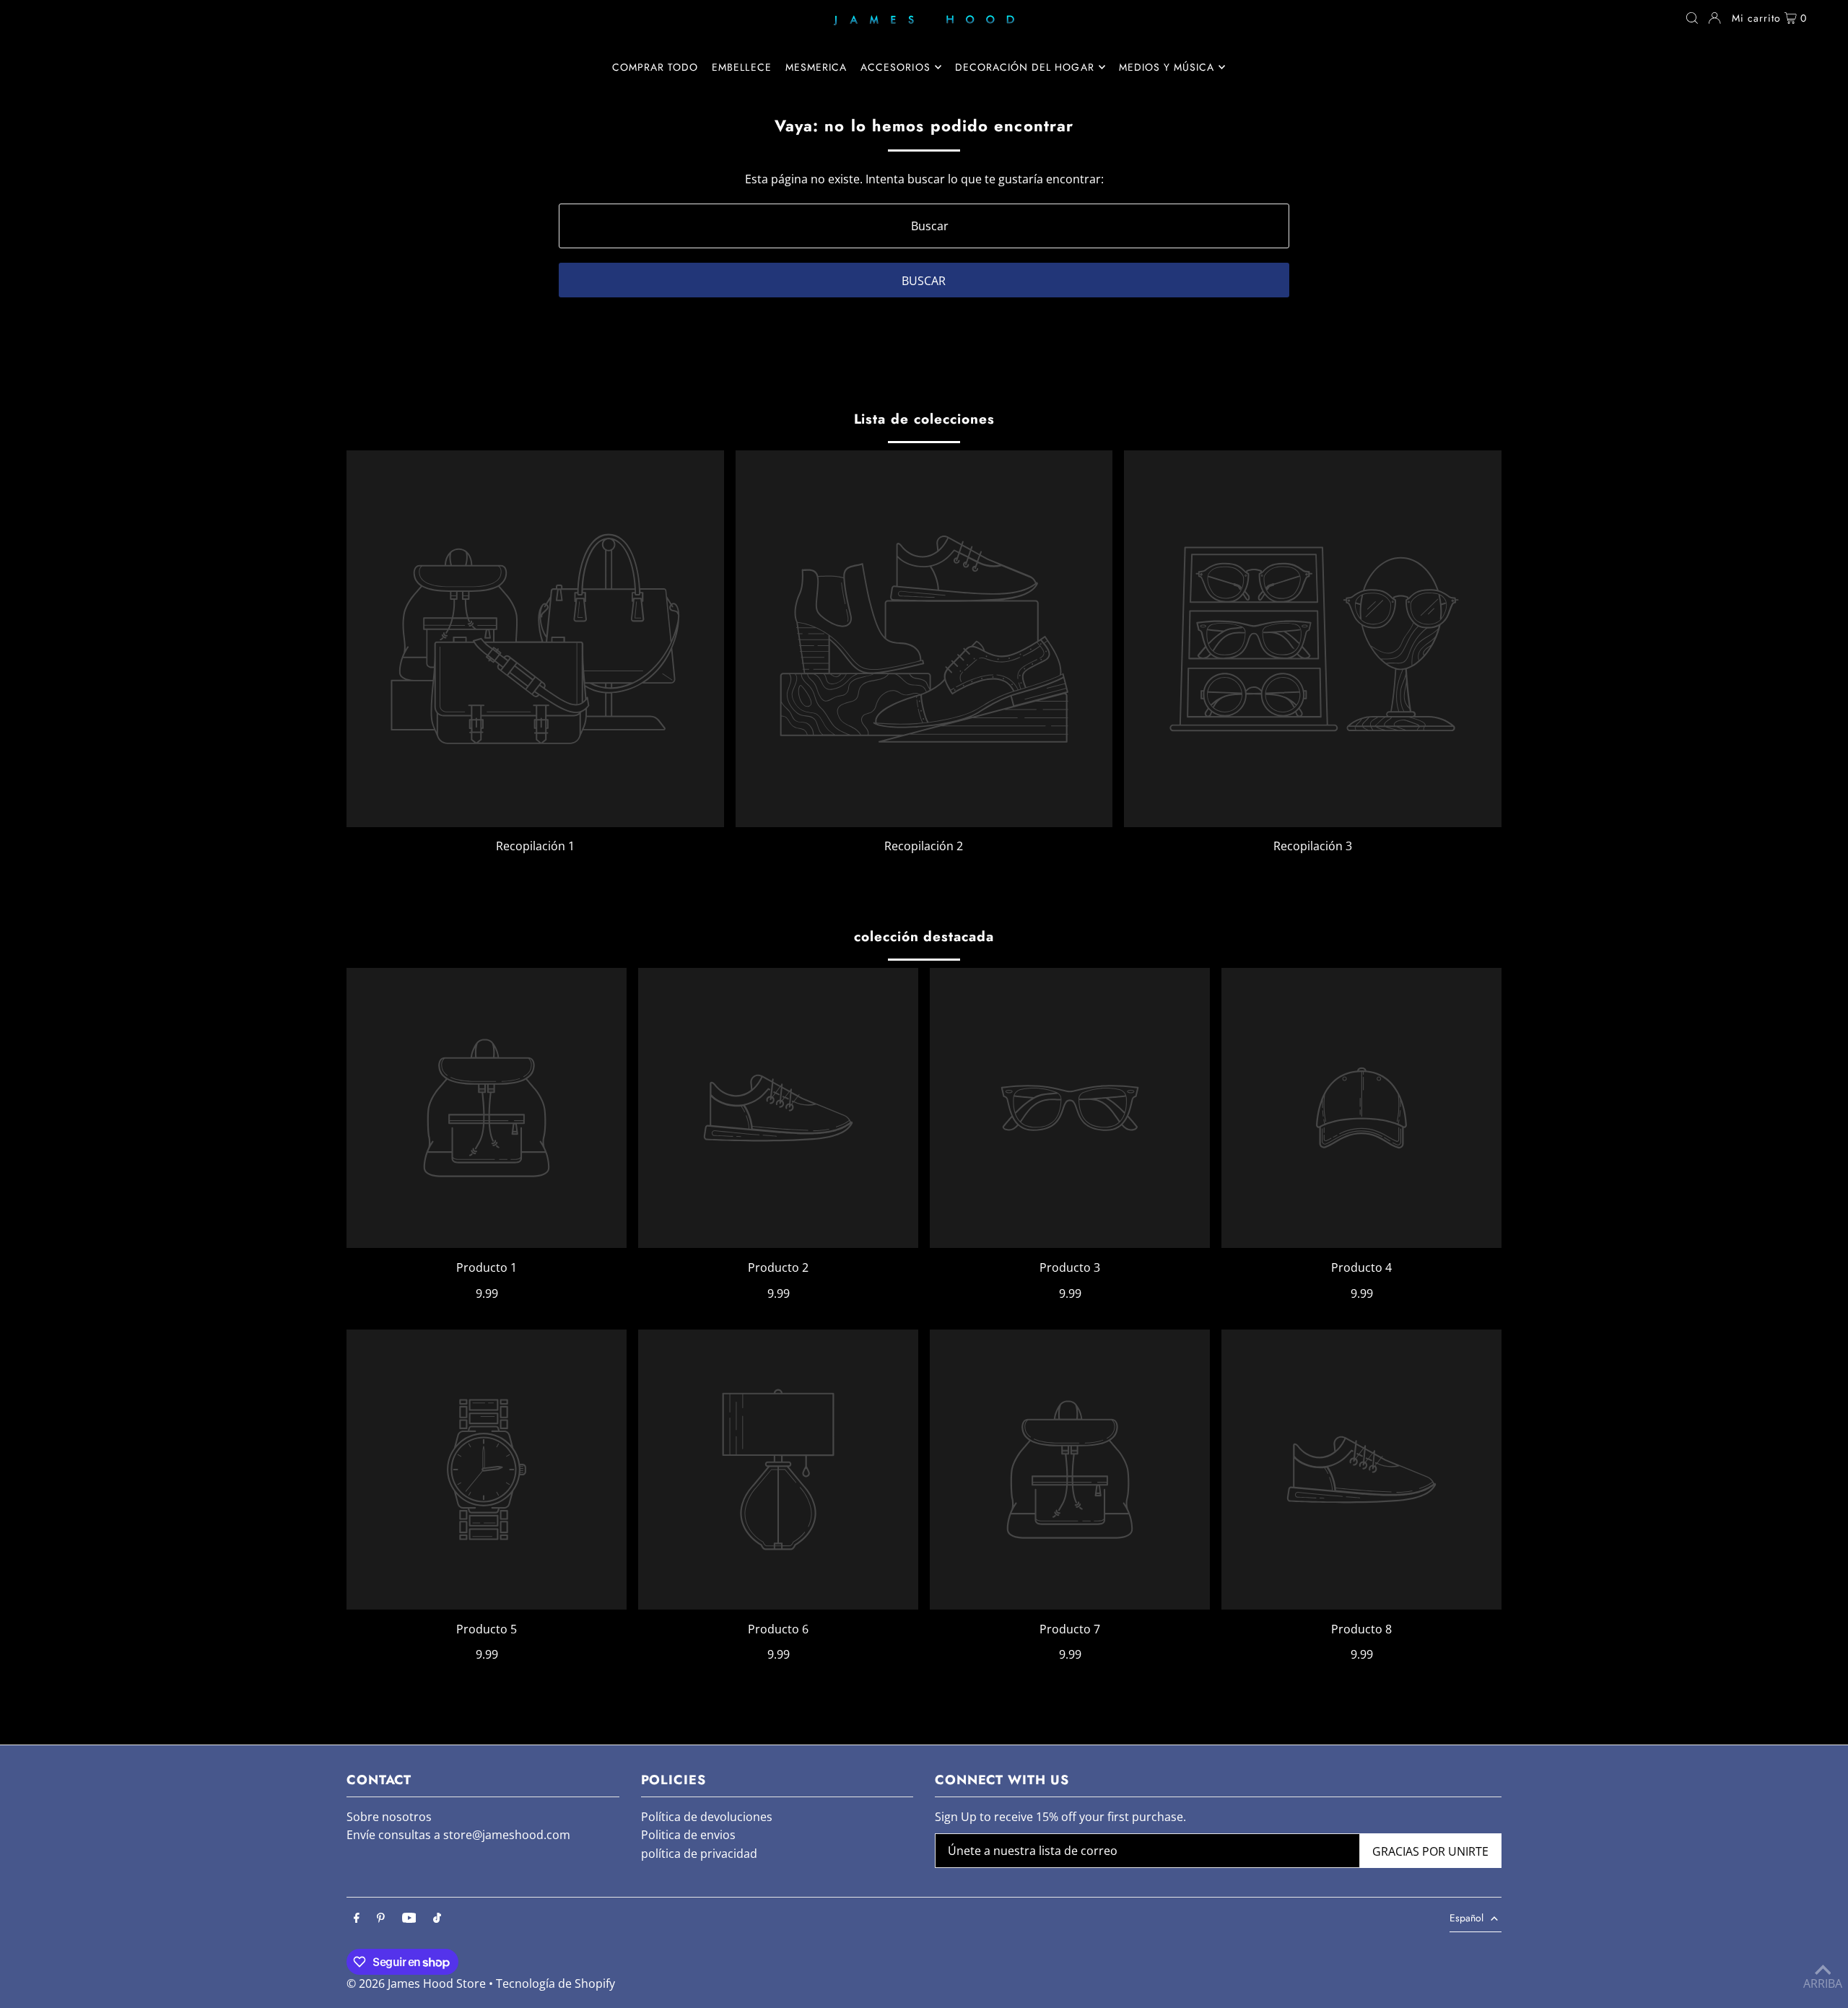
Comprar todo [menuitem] (655, 67)
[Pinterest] (381, 1918)
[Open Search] (1692, 18)
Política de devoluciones (707, 1817)
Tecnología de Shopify (555, 1983)
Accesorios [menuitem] (895, 67)
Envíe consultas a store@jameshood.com (458, 1835)
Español (1466, 1918)
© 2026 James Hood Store (416, 1983)
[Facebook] (357, 1918)
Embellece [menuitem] (741, 67)
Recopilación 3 (1313, 846)
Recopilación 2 (924, 846)
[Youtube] (409, 1918)
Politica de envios (688, 1835)
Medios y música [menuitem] (1167, 67)
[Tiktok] (437, 1918)
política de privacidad (699, 1854)
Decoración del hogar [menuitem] (1025, 67)
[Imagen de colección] (535, 639)
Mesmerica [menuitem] (816, 67)
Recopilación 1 (535, 846)
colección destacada (924, 937)
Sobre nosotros (389, 1817)
